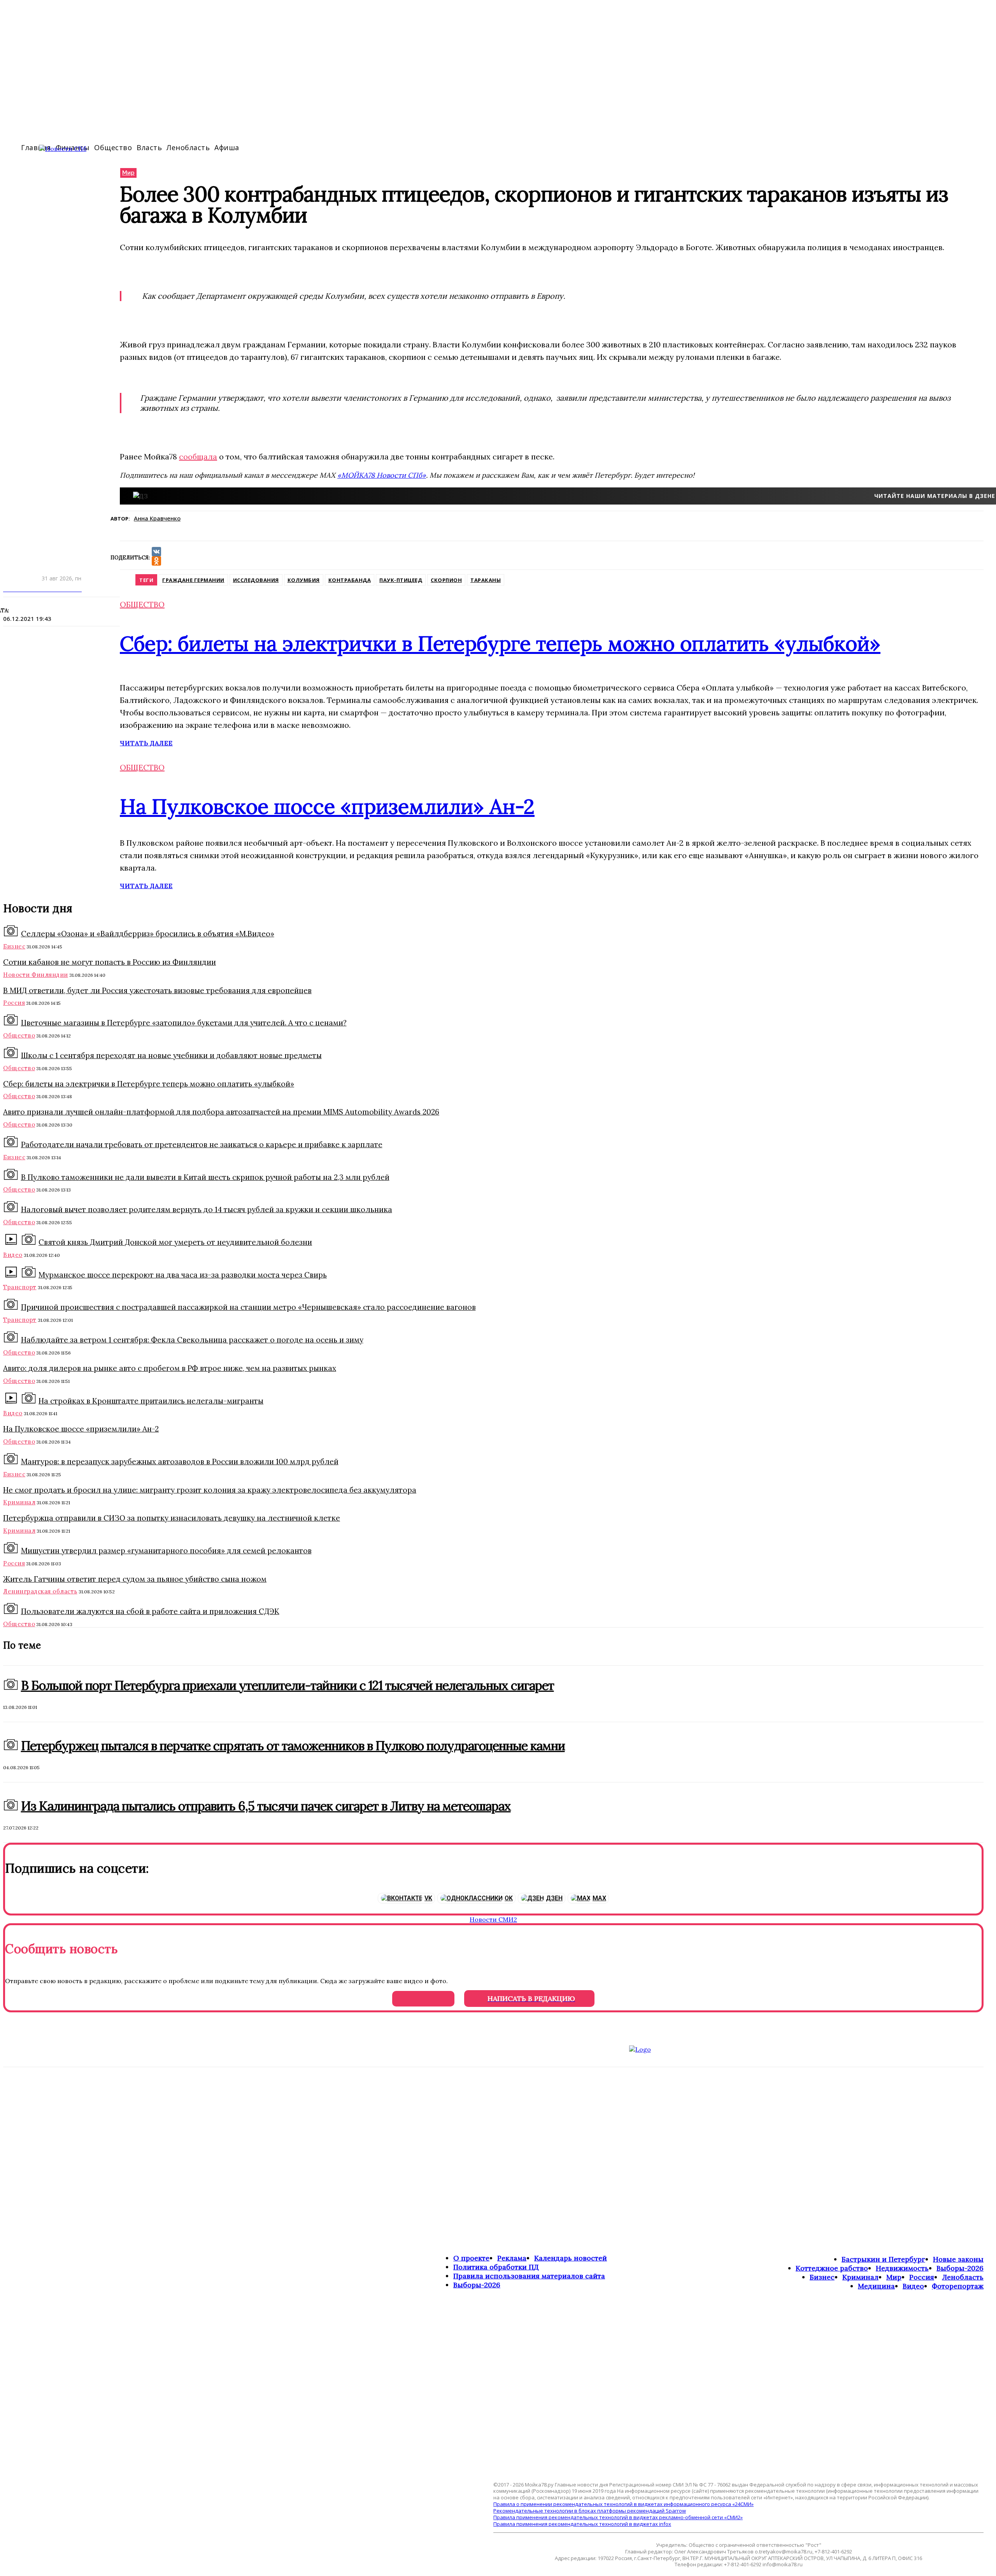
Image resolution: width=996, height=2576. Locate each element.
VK (428, 1898)
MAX (599, 1898)
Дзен (554, 1898)
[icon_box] (498, 1288)
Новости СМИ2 (493, 1919)
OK (509, 1898)
